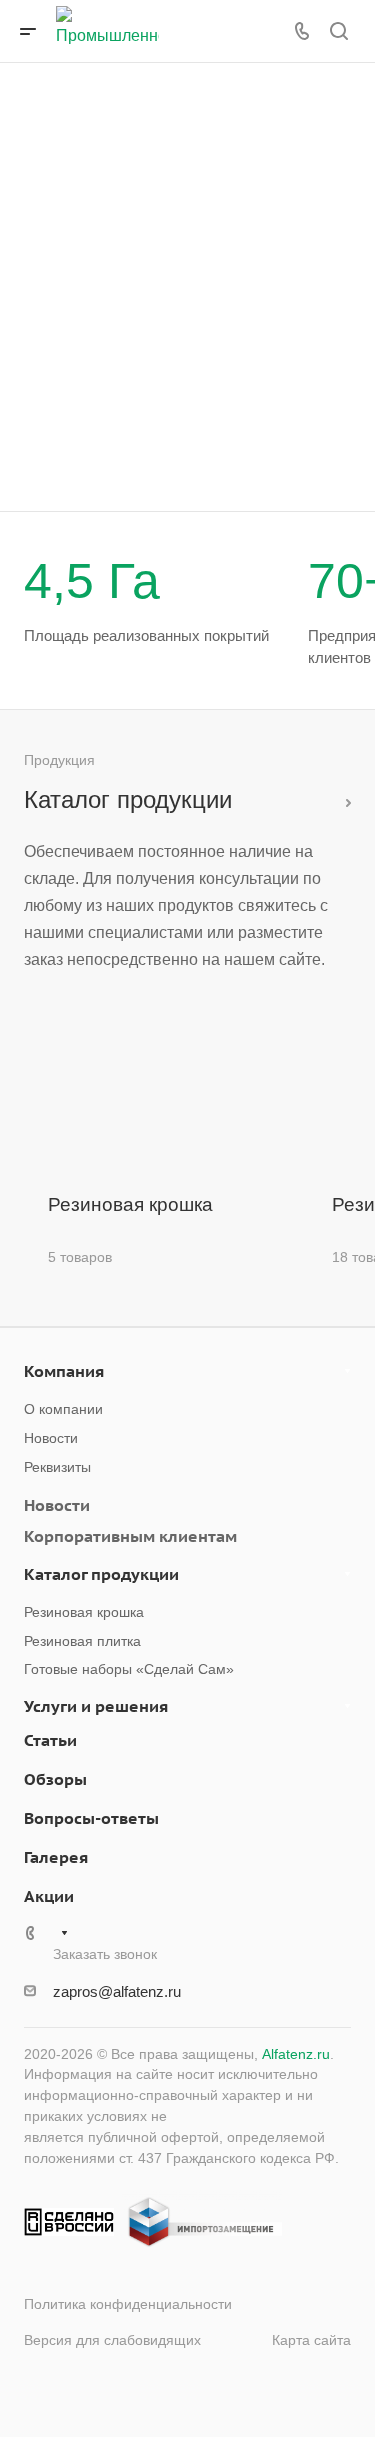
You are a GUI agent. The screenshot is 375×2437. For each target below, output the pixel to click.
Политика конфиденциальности (128, 2304)
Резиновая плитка (82, 1641)
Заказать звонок (248, 476)
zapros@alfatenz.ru (117, 1991)
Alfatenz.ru (296, 2054)
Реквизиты (57, 1467)
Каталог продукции (101, 1574)
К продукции (115, 476)
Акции (49, 1896)
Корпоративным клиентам (130, 1536)
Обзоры (55, 1779)
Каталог (342, 799)
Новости (51, 1438)
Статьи (50, 1740)
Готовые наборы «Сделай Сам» (129, 1669)
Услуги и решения (96, 1706)
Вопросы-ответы (91, 1818)
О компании (63, 1409)
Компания (64, 1371)
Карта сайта (311, 2340)
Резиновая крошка (84, 1612)
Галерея (56, 1857)
